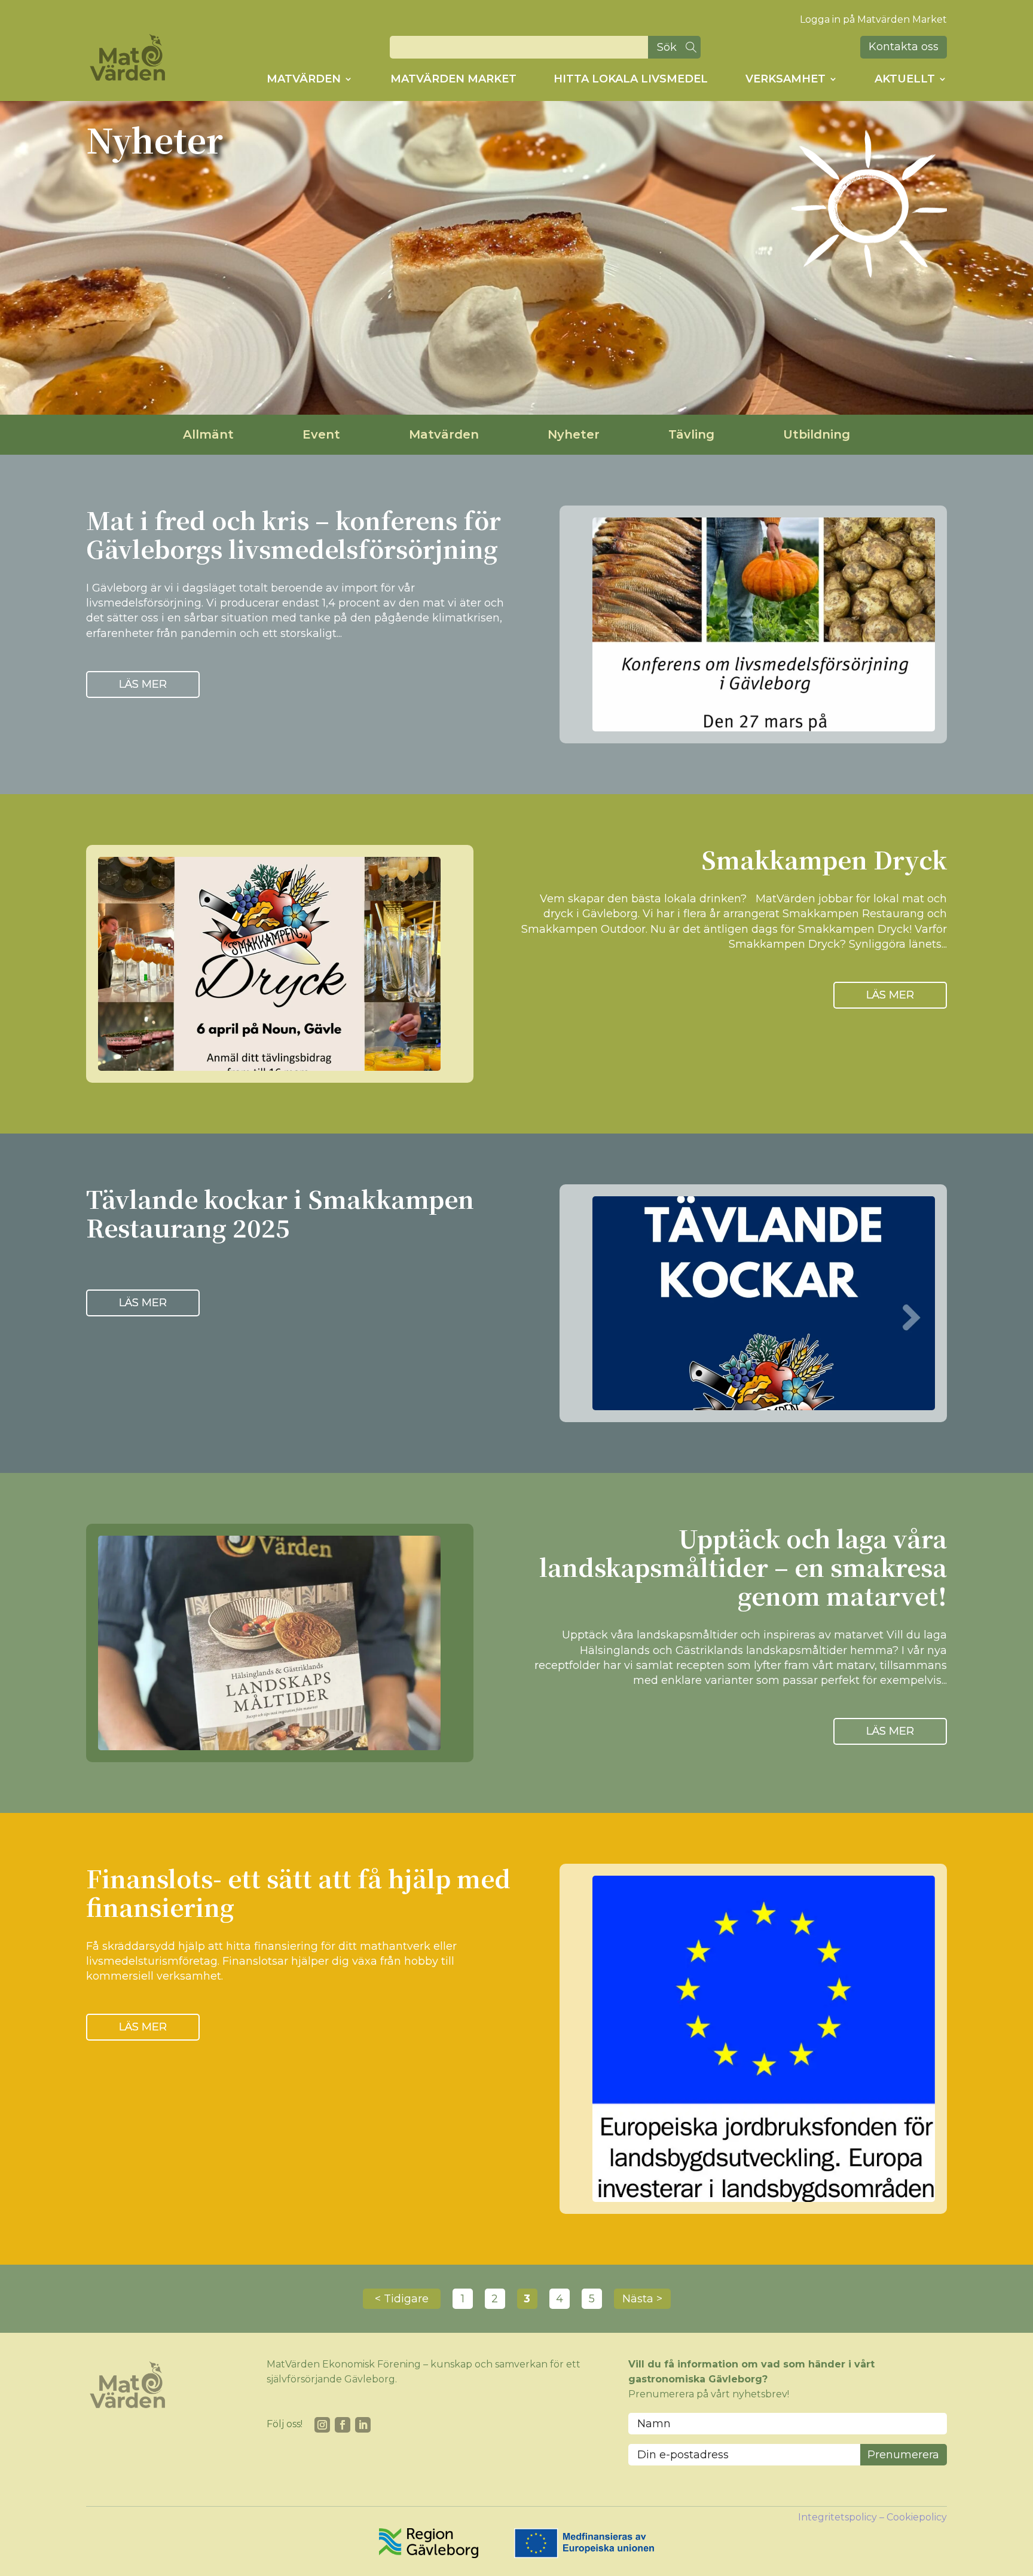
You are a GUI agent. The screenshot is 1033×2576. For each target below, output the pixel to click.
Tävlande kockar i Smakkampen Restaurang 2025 (280, 1213)
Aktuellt (905, 79)
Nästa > (642, 2299)
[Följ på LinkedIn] (363, 2425)
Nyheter (574, 434)
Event (321, 434)
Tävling (691, 434)
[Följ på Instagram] (322, 2425)
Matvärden (304, 79)
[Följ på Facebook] (343, 2425)
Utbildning (817, 434)
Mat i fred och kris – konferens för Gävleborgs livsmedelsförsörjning (294, 534)
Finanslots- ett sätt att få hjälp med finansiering (298, 1892)
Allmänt (208, 434)
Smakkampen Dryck (824, 859)
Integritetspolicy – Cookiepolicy (872, 2517)
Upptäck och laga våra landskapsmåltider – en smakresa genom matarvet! (743, 1566)
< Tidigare (402, 2299)
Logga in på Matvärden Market (873, 19)
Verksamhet (786, 79)
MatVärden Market (453, 79)
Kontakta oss (904, 47)
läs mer (143, 684)
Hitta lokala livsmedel (631, 79)
